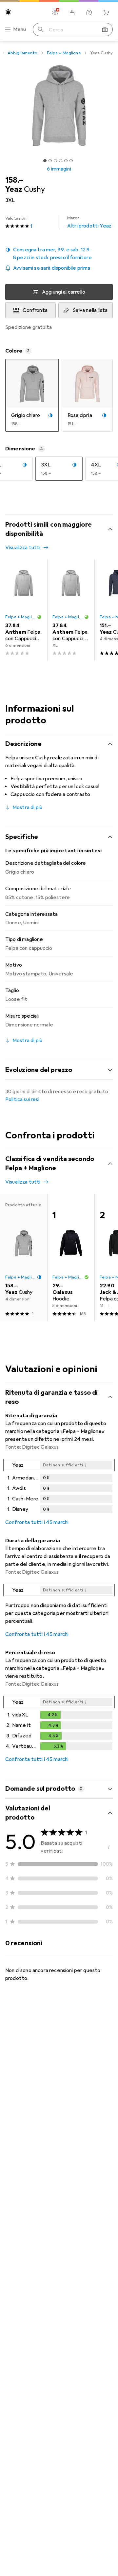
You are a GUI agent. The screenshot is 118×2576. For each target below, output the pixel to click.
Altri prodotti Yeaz (89, 222)
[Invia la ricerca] (41, 29)
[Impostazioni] (55, 12)
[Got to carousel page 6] (71, 161)
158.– (14, 180)
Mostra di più (27, 807)
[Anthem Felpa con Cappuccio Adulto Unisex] (24, 610)
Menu (20, 29)
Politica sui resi (22, 1099)
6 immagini (59, 169)
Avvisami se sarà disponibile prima (52, 268)
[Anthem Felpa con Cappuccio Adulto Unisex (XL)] (71, 610)
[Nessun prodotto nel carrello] (106, 12)
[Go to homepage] (8, 12)
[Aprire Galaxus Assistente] (89, 12)
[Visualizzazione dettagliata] (59, 1487)
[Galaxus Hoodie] (71, 1258)
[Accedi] (72, 12)
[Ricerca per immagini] (105, 29)
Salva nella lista (90, 310)
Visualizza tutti (23, 548)
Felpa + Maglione (64, 53)
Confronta (35, 310)
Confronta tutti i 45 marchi (37, 1522)
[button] (59, 254)
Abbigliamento (23, 53)
